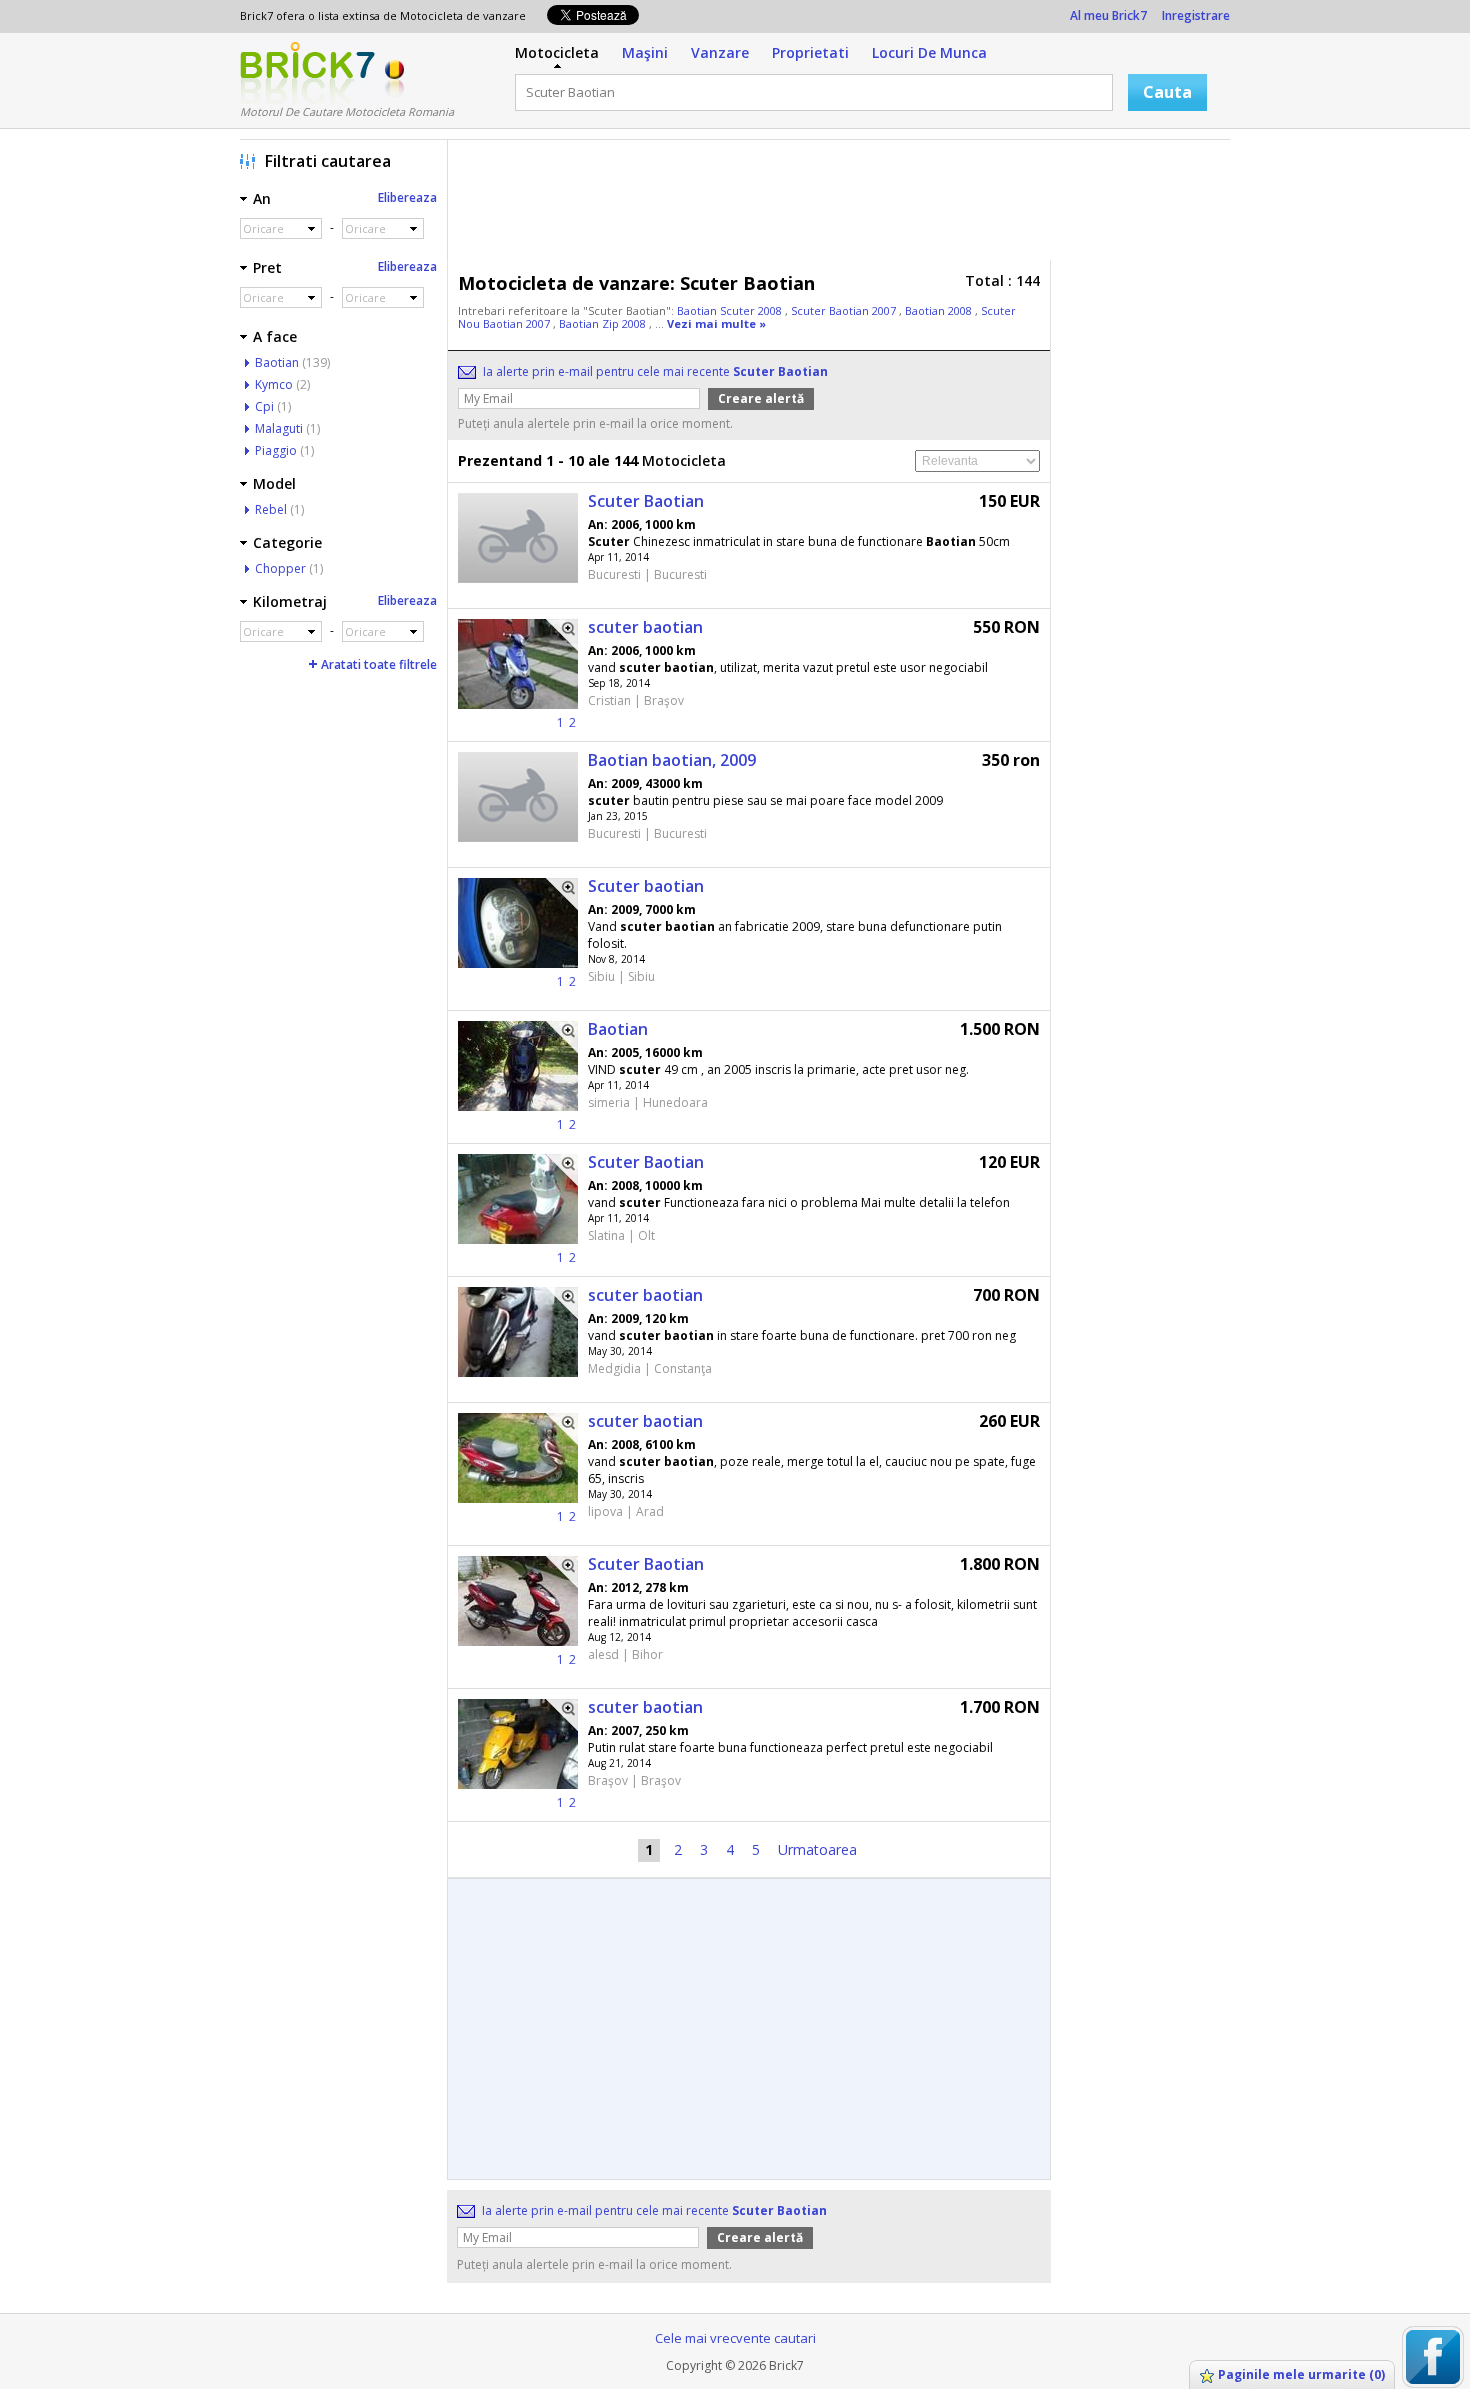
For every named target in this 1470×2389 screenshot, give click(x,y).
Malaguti (279, 428)
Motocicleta (557, 52)
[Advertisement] (844, 205)
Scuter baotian (646, 886)
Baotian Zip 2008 (604, 323)
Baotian (618, 1029)
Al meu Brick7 (1108, 15)
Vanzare (720, 52)
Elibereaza (407, 197)
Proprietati (810, 52)
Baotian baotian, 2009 (672, 760)
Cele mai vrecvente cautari (735, 2338)
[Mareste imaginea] (562, 635)
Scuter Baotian (646, 501)
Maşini (645, 52)
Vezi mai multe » (716, 323)
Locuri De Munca (929, 52)
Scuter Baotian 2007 (845, 310)
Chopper (280, 568)
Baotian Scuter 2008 (731, 310)
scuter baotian (645, 627)
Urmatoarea (817, 1849)
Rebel (271, 509)
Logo (307, 73)
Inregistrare (1196, 15)
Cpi (264, 406)
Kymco (274, 384)
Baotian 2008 (940, 310)
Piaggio (276, 450)
